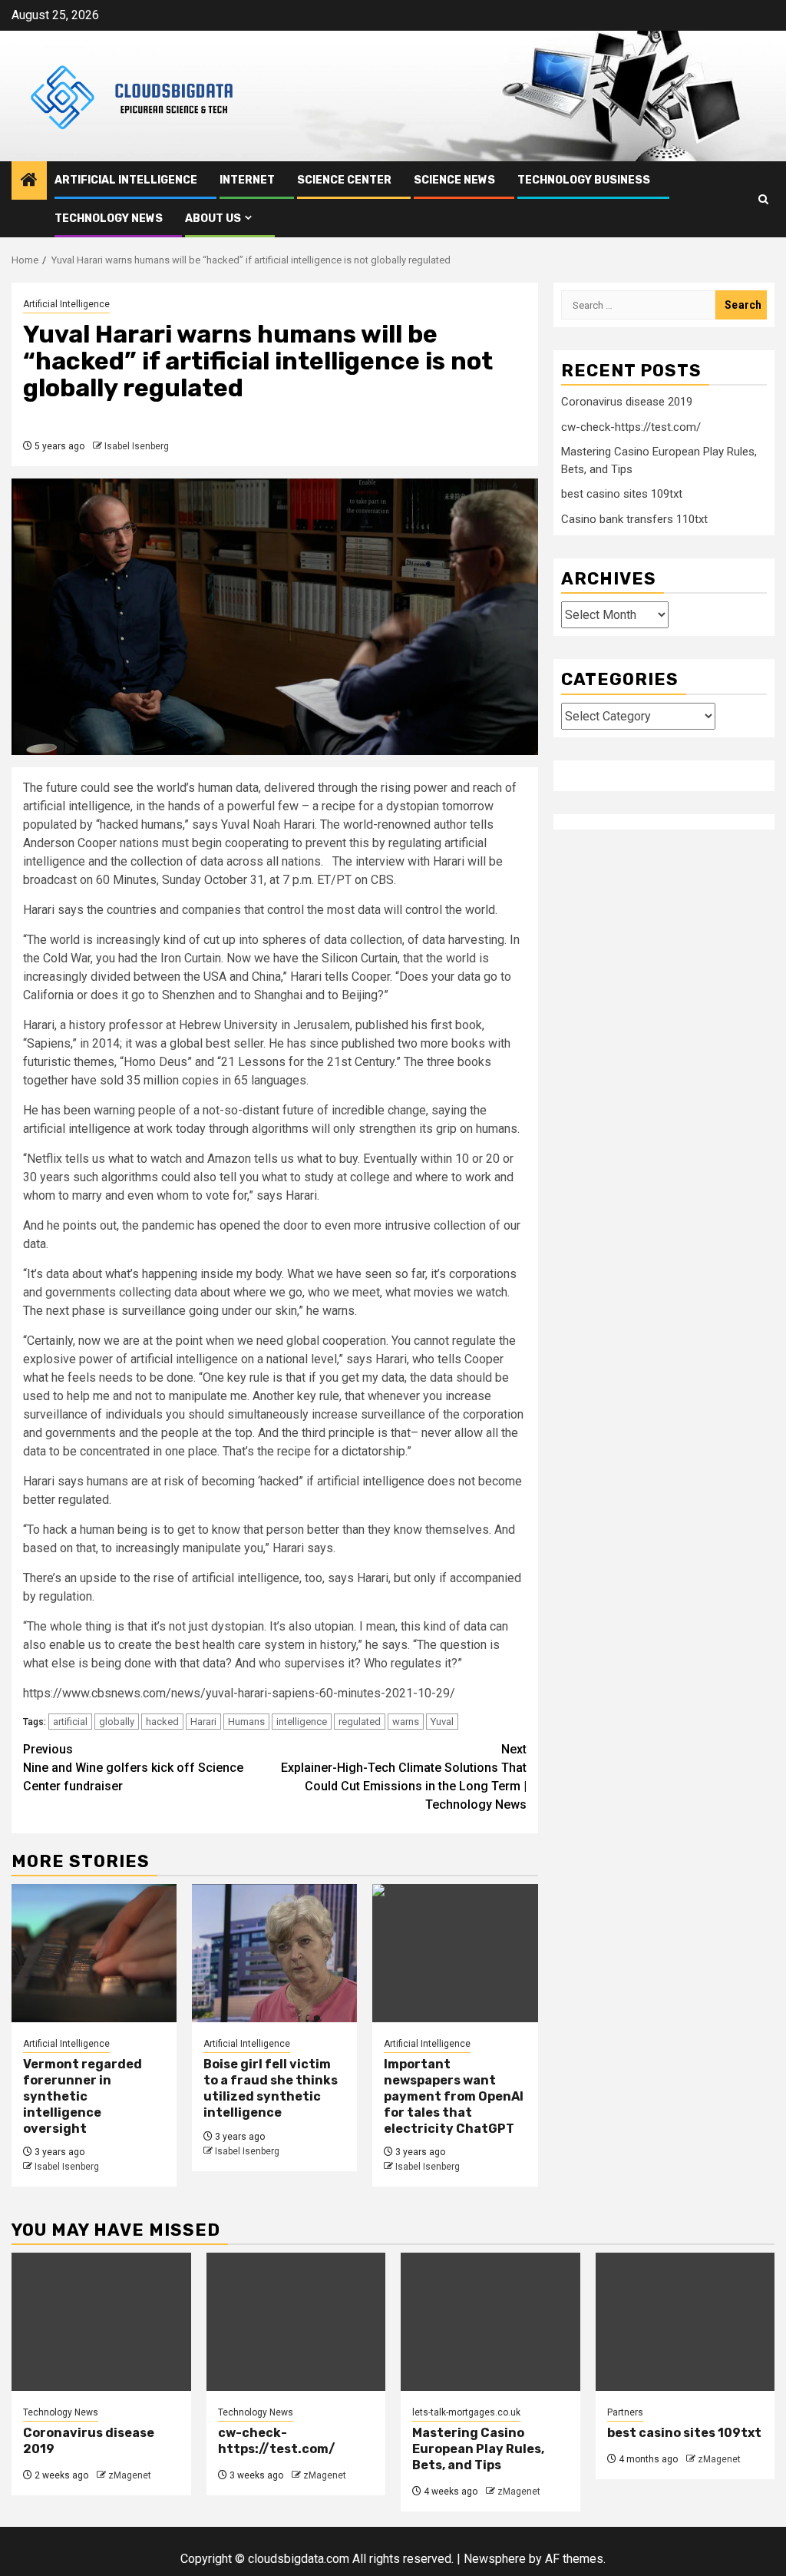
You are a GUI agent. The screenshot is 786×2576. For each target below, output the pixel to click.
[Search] (763, 199)
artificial (70, 1722)
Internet (247, 180)
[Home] (29, 181)
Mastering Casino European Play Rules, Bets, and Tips (478, 2449)
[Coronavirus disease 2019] (101, 2322)
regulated (360, 1722)
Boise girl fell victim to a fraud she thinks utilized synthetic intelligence (271, 2088)
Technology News (109, 219)
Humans (246, 1722)
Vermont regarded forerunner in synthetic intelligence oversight (83, 2096)
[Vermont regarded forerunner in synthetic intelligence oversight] (94, 1953)
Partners (625, 2412)
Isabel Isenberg (137, 446)
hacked (162, 1722)
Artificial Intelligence (126, 180)
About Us (213, 219)
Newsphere (495, 2559)
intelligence (302, 1722)
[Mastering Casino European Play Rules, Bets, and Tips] (490, 2322)
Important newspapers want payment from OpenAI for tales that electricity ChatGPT (454, 2096)
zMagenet (130, 2475)
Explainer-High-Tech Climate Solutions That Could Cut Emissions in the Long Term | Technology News (404, 1777)
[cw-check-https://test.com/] (296, 2322)
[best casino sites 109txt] (685, 2322)
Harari (203, 1722)
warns (406, 1722)
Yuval (442, 1722)
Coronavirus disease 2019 (627, 402)
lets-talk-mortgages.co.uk (466, 2412)
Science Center (344, 180)
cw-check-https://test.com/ (631, 427)
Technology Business (584, 180)
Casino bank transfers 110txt (634, 519)
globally (117, 1722)
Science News (454, 180)
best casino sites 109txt (622, 494)
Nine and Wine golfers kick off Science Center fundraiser (133, 1768)
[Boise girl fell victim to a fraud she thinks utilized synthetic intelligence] (274, 1953)
